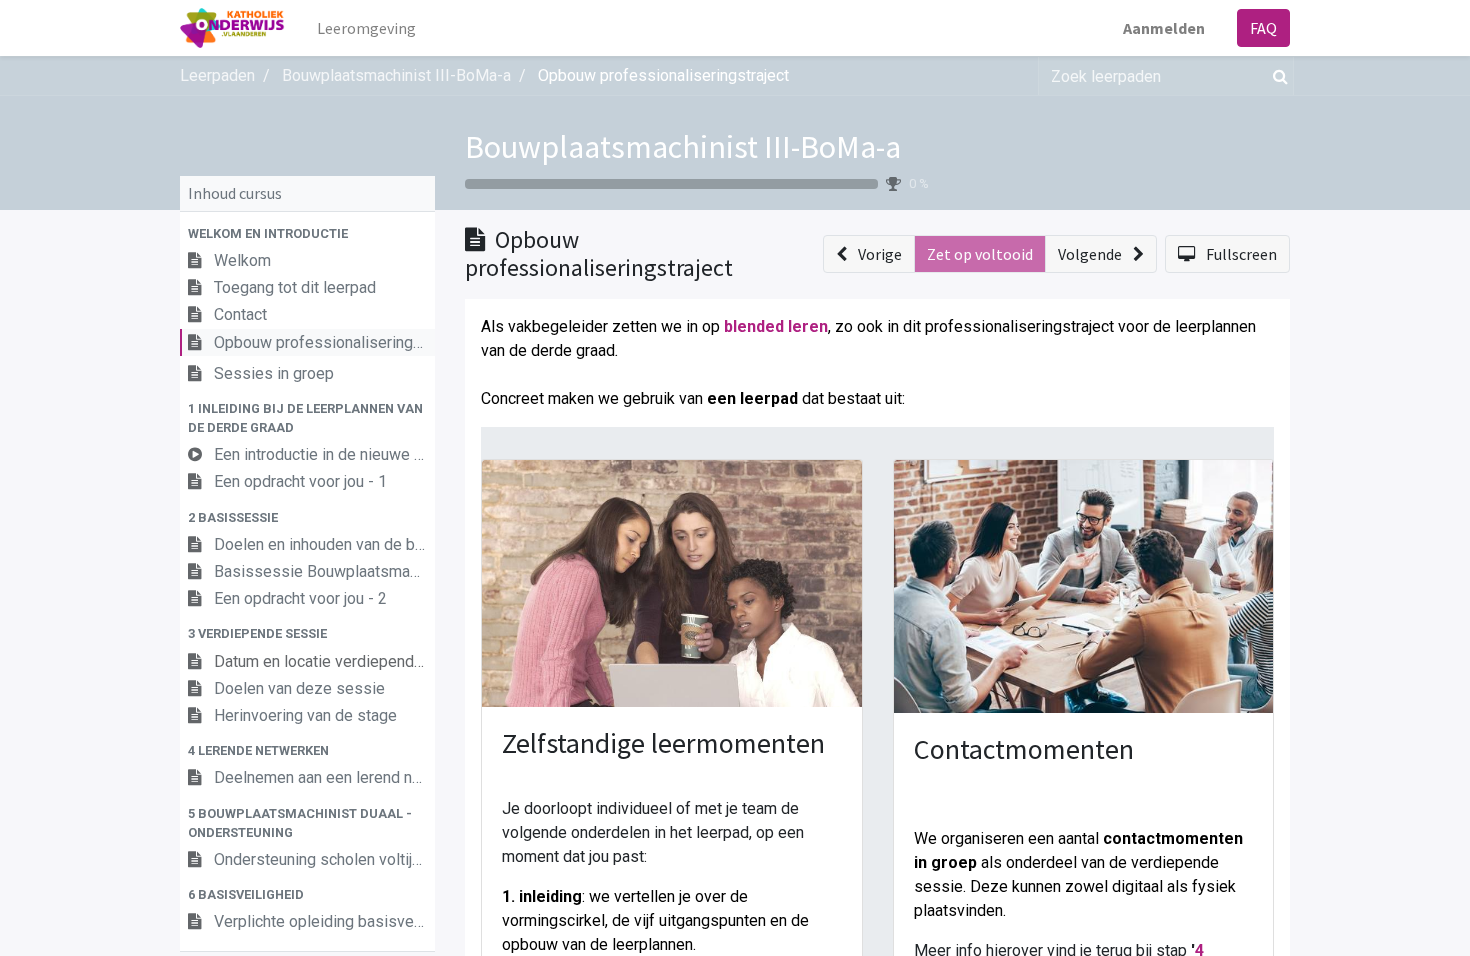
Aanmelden (1164, 28)
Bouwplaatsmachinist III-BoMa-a (683, 147)
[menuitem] (366, 28)
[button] (307, 233)
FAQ (1263, 28)
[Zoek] (1276, 76)
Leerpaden (217, 75)
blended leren (776, 326)
